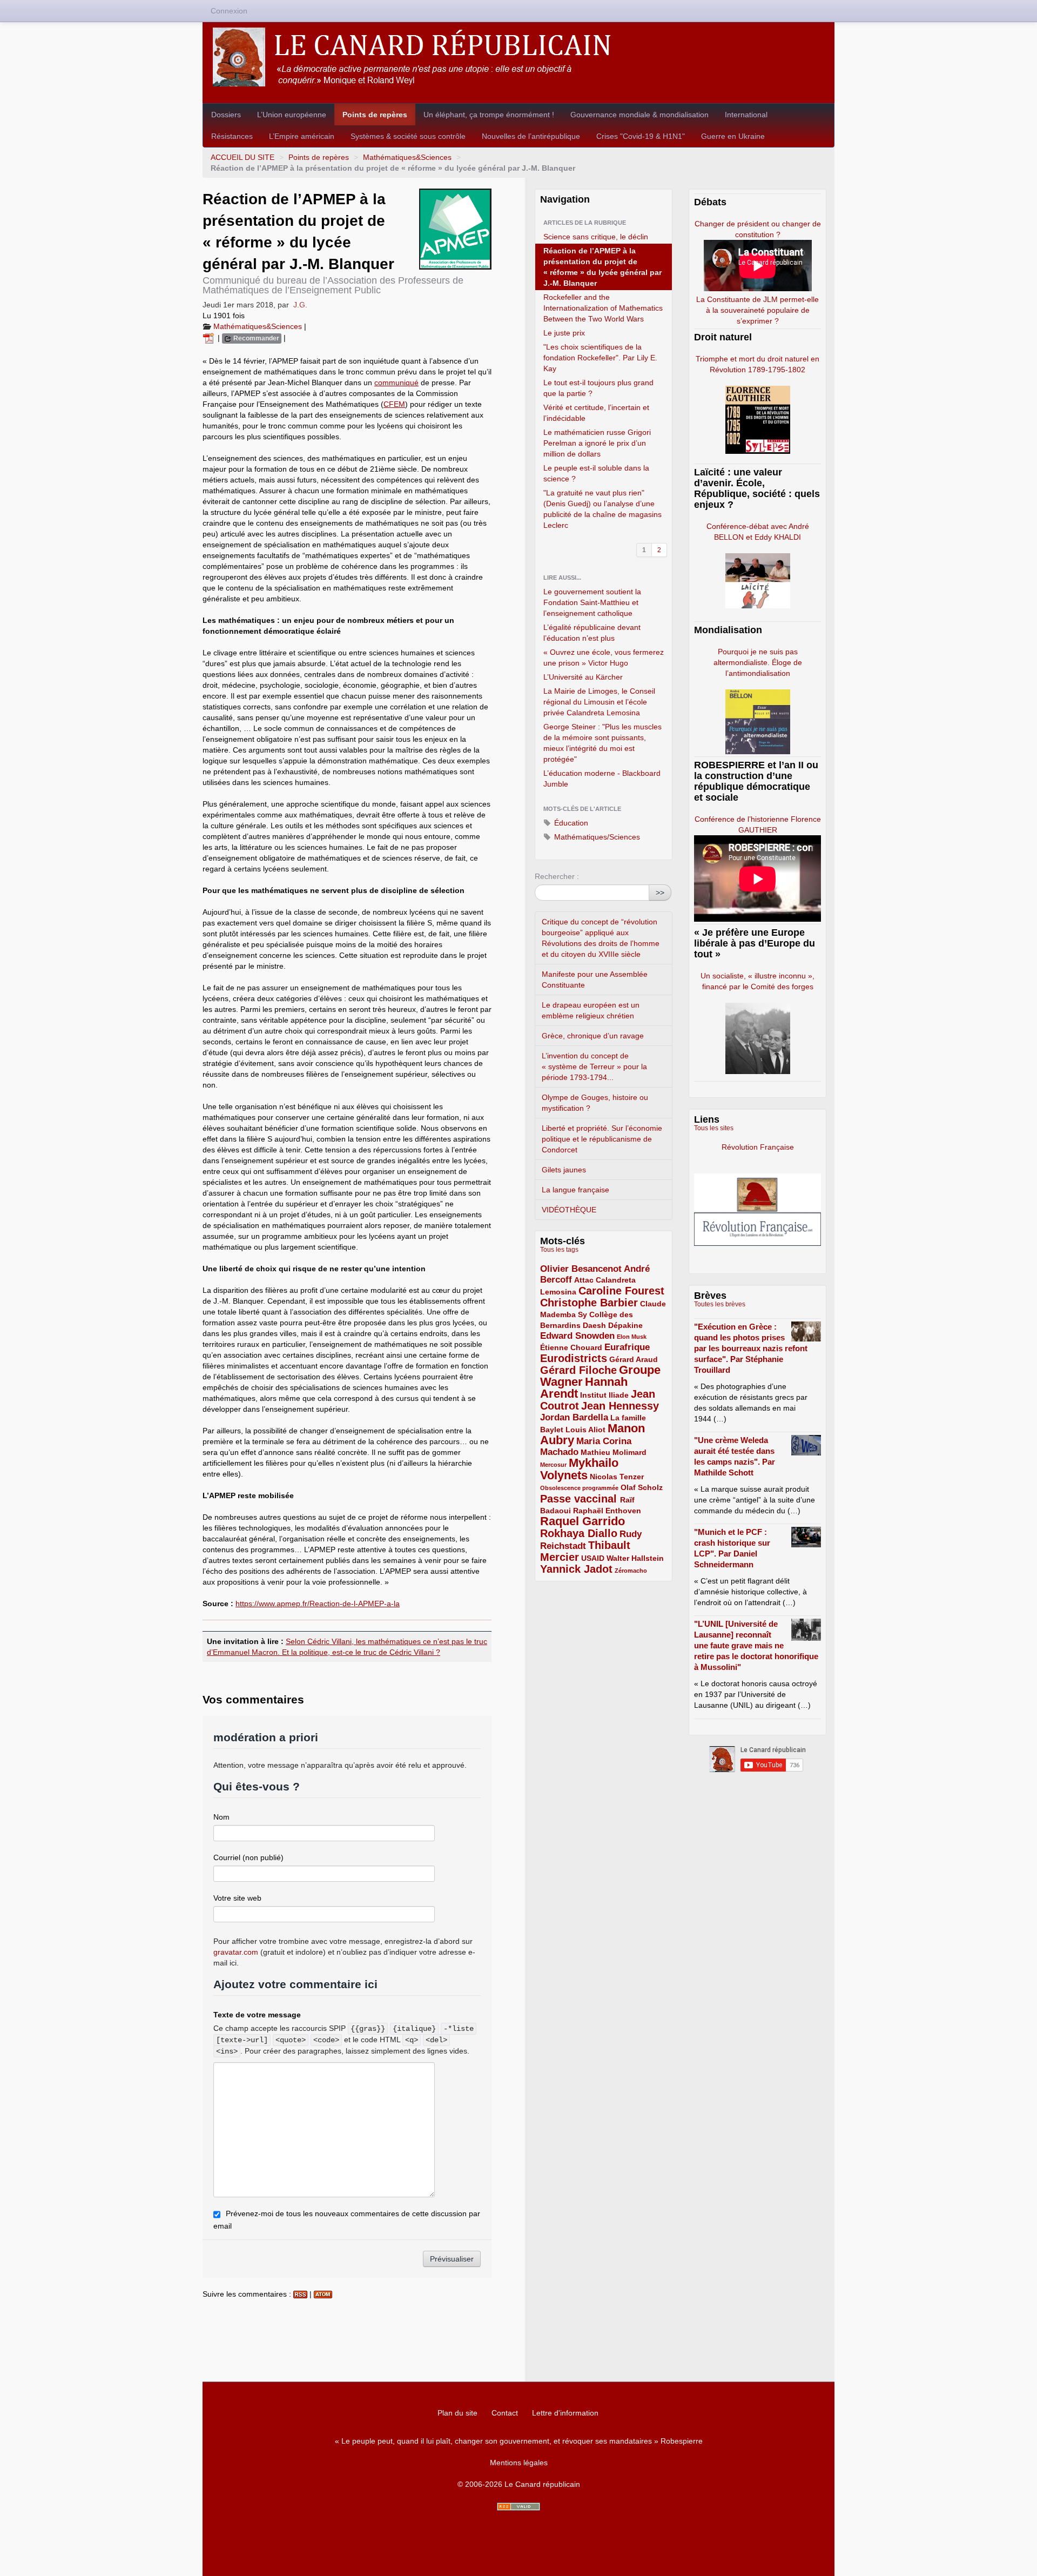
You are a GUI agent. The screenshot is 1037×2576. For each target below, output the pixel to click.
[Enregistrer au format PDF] (210, 338)
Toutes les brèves (720, 1304)
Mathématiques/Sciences (596, 837)
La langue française (575, 1190)
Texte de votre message (257, 2015)
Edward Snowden (577, 1336)
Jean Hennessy (620, 1406)
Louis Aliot (585, 1430)
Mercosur (553, 1465)
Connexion (229, 11)
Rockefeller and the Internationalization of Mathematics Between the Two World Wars (603, 308)
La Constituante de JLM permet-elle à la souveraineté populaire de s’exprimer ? (757, 310)
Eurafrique (627, 1347)
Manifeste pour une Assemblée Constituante (595, 980)
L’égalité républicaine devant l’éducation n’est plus (592, 633)
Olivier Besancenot (581, 1269)
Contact (505, 2413)
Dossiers (226, 115)
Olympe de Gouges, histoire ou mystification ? (595, 1103)
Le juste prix (564, 333)
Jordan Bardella (574, 1417)
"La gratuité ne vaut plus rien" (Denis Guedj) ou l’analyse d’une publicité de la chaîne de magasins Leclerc (602, 509)
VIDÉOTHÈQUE (569, 1210)
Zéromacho (631, 1571)
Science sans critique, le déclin (596, 237)
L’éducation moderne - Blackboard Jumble (602, 779)
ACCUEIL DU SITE (243, 157)
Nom (221, 1817)
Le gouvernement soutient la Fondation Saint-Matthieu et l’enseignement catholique (592, 602)
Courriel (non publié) (248, 1857)
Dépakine (625, 1325)
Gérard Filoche (578, 1370)
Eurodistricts (574, 1358)
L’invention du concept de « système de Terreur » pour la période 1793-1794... (594, 1066)
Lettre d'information (565, 2413)
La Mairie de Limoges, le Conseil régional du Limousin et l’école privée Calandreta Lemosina (599, 702)
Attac (584, 1280)
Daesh (594, 1325)
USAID (593, 1558)
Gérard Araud (634, 1359)
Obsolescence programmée (579, 1488)
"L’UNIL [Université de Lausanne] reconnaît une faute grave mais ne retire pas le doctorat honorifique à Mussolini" (756, 1645)
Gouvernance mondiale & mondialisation (639, 115)
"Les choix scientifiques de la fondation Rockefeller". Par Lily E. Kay (600, 358)
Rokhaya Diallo (579, 1533)
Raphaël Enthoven (607, 1511)
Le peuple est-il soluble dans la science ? (596, 473)
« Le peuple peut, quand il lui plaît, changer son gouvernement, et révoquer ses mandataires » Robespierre (519, 2441)
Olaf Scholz (642, 1487)
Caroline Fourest (621, 1291)
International (746, 115)
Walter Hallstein (635, 1558)
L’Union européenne (292, 115)
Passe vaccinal (580, 1499)
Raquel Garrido (583, 1521)
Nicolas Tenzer (617, 1477)
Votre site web (237, 1898)
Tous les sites (714, 1128)
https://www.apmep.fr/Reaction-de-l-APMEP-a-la (318, 1604)
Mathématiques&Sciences (407, 157)
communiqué (396, 383)
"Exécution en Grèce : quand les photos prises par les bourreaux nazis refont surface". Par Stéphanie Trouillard (751, 1348)
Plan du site (457, 2413)
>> (660, 893)
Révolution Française (758, 1147)
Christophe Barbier (589, 1303)
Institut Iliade (604, 1395)
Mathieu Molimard (614, 1452)
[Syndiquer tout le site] (518, 2507)
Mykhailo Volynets (579, 1469)
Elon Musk (632, 1337)
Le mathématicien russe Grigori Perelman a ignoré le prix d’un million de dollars (597, 443)
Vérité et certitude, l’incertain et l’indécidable (596, 413)
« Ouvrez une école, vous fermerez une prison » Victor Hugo (604, 658)
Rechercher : (557, 876)
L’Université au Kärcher (583, 677)
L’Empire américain (302, 136)
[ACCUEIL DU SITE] (518, 57)
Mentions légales (519, 2463)
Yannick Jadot (576, 1569)
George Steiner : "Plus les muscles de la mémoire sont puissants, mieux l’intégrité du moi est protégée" (602, 743)
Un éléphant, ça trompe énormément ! (489, 115)
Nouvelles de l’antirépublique (531, 136)
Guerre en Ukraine (733, 136)
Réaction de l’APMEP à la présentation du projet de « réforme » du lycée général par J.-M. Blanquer (602, 267)
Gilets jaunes (564, 1170)
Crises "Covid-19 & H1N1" (641, 136)
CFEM (394, 404)
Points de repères (375, 115)
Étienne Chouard (571, 1347)
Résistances (232, 136)
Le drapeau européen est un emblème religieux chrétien (591, 1010)
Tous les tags (559, 1250)
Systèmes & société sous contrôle (408, 136)
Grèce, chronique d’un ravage (593, 1036)
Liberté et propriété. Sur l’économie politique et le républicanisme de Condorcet (602, 1139)
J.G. (300, 305)
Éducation (570, 823)
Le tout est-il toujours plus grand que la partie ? (598, 388)
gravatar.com (236, 1952)
